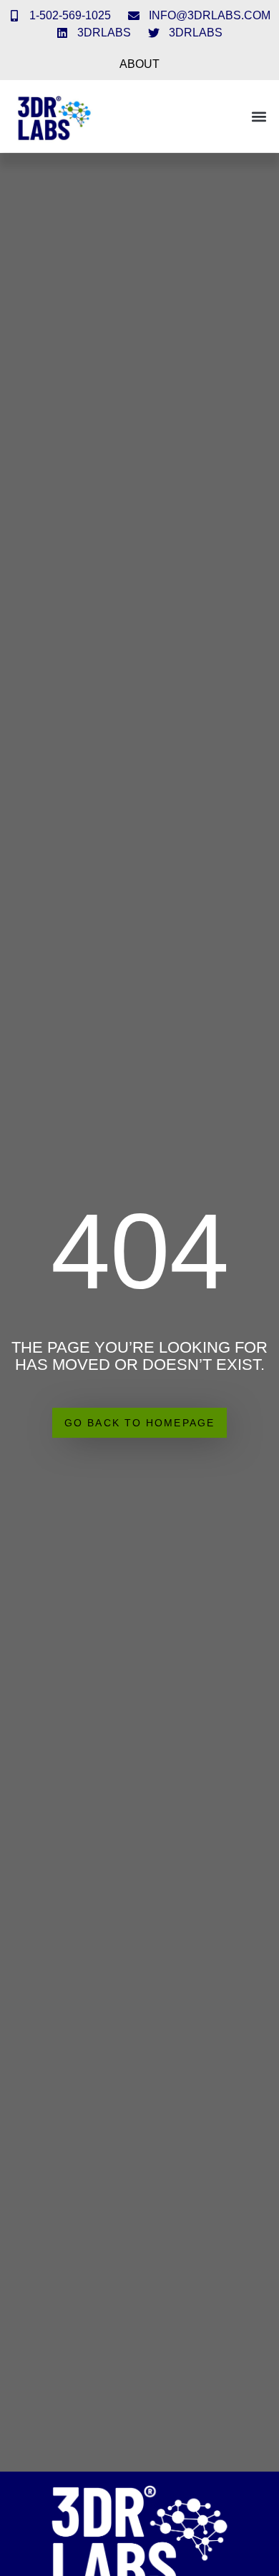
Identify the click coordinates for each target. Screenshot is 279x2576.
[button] (259, 116)
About (139, 64)
